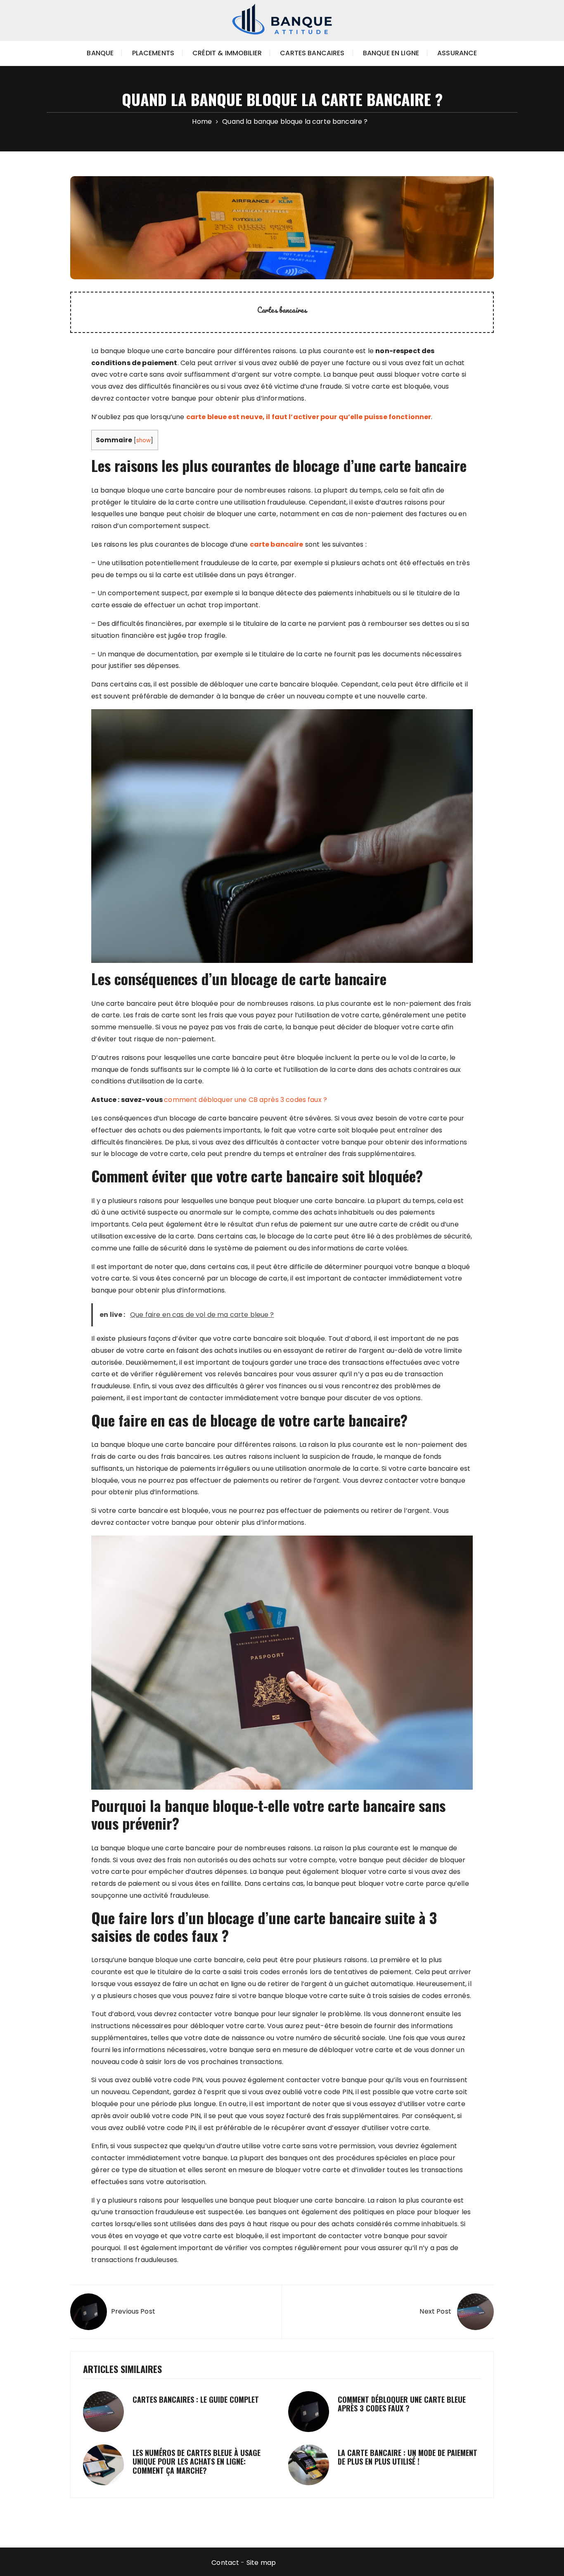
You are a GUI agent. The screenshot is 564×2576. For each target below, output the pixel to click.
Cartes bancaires (312, 53)
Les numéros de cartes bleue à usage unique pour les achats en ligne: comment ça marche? (197, 2462)
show (144, 440)
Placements (153, 53)
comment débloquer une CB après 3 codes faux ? (245, 1100)
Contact (225, 2563)
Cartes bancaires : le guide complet (196, 2399)
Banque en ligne (391, 53)
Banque (100, 53)
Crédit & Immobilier (227, 53)
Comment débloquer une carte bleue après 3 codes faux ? (402, 2404)
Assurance (457, 53)
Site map (261, 2563)
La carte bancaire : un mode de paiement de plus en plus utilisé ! (408, 2457)
